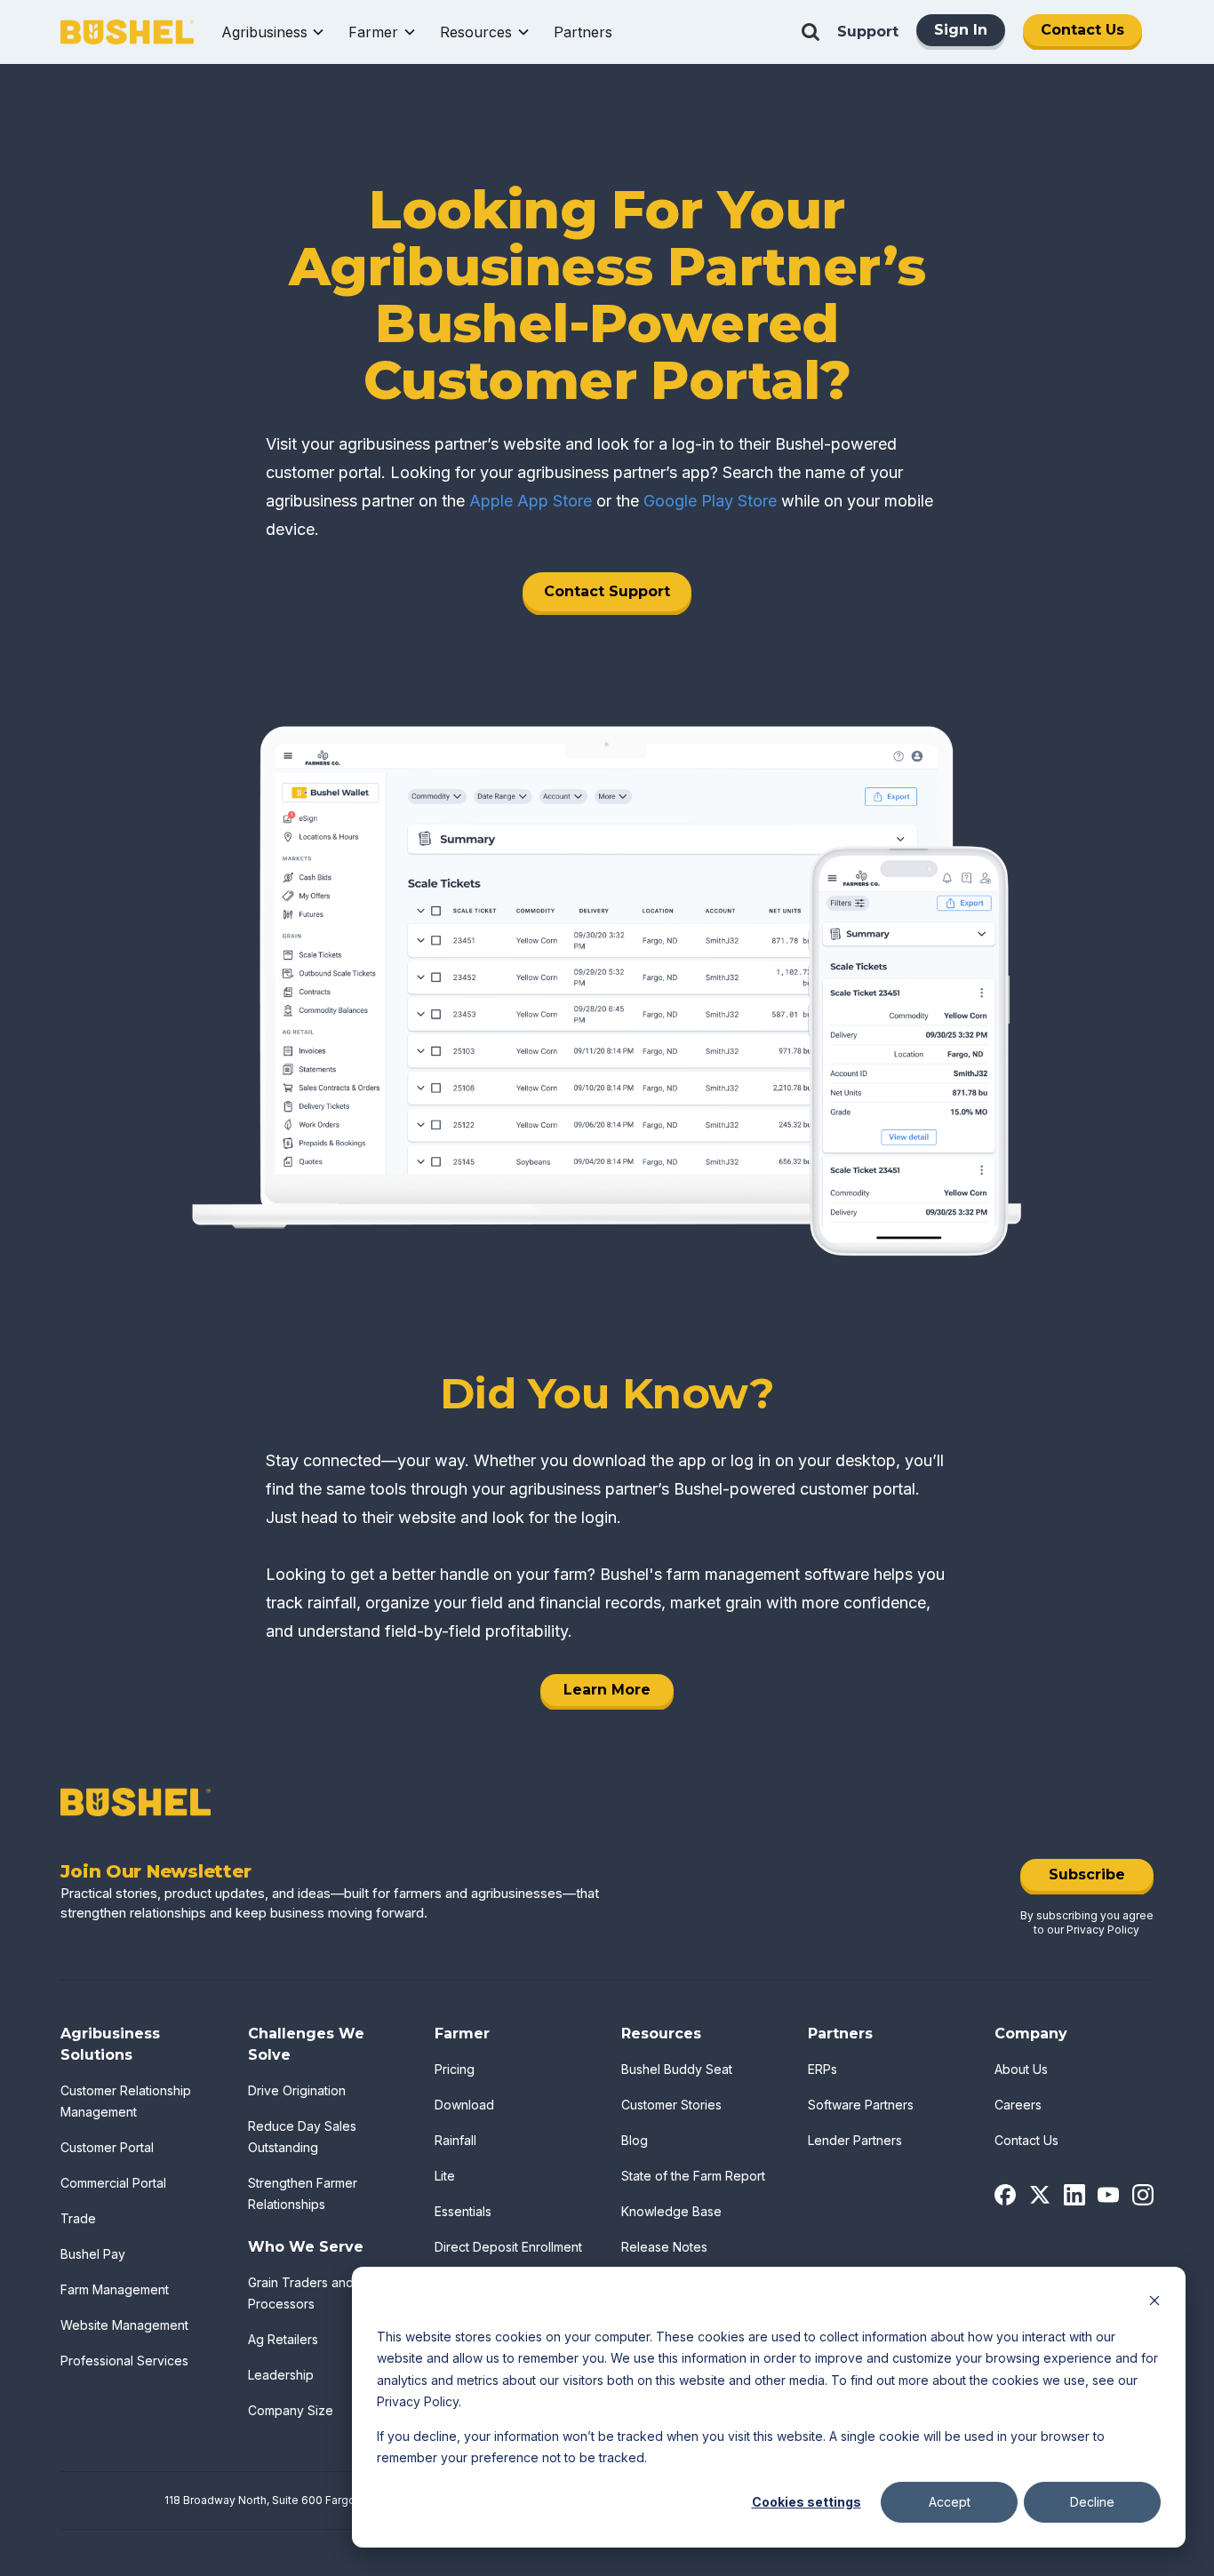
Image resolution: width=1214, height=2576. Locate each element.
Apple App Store (531, 501)
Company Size (291, 2410)
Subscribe (1087, 1874)
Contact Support (607, 591)
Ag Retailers (283, 2339)
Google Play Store (710, 501)
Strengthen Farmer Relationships (303, 2193)
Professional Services (124, 2361)
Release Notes (664, 2247)
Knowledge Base (671, 2211)
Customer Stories (671, 2105)
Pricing (455, 2069)
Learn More (607, 1690)
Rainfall (455, 2140)
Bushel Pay (93, 2254)
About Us (1021, 2069)
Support (868, 32)
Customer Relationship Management (126, 2101)
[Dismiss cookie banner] (1154, 2303)
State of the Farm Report (693, 2176)
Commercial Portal (113, 2183)
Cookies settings (807, 2502)
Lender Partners (855, 2140)
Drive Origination (297, 2090)
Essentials (463, 2211)
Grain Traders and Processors (301, 2293)
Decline (1092, 2502)
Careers (1018, 2105)
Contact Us (1082, 30)
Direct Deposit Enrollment (508, 2247)
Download (464, 2105)
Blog (635, 2140)
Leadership (281, 2375)
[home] (127, 32)
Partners (583, 32)
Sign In (961, 30)
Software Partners (861, 2105)
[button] (274, 32)
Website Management (124, 2325)
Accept (950, 2502)
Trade (78, 2218)
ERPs (823, 2069)
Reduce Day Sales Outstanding (302, 2137)
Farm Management (115, 2289)
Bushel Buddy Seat (677, 2069)
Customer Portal (107, 2147)
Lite (445, 2176)
